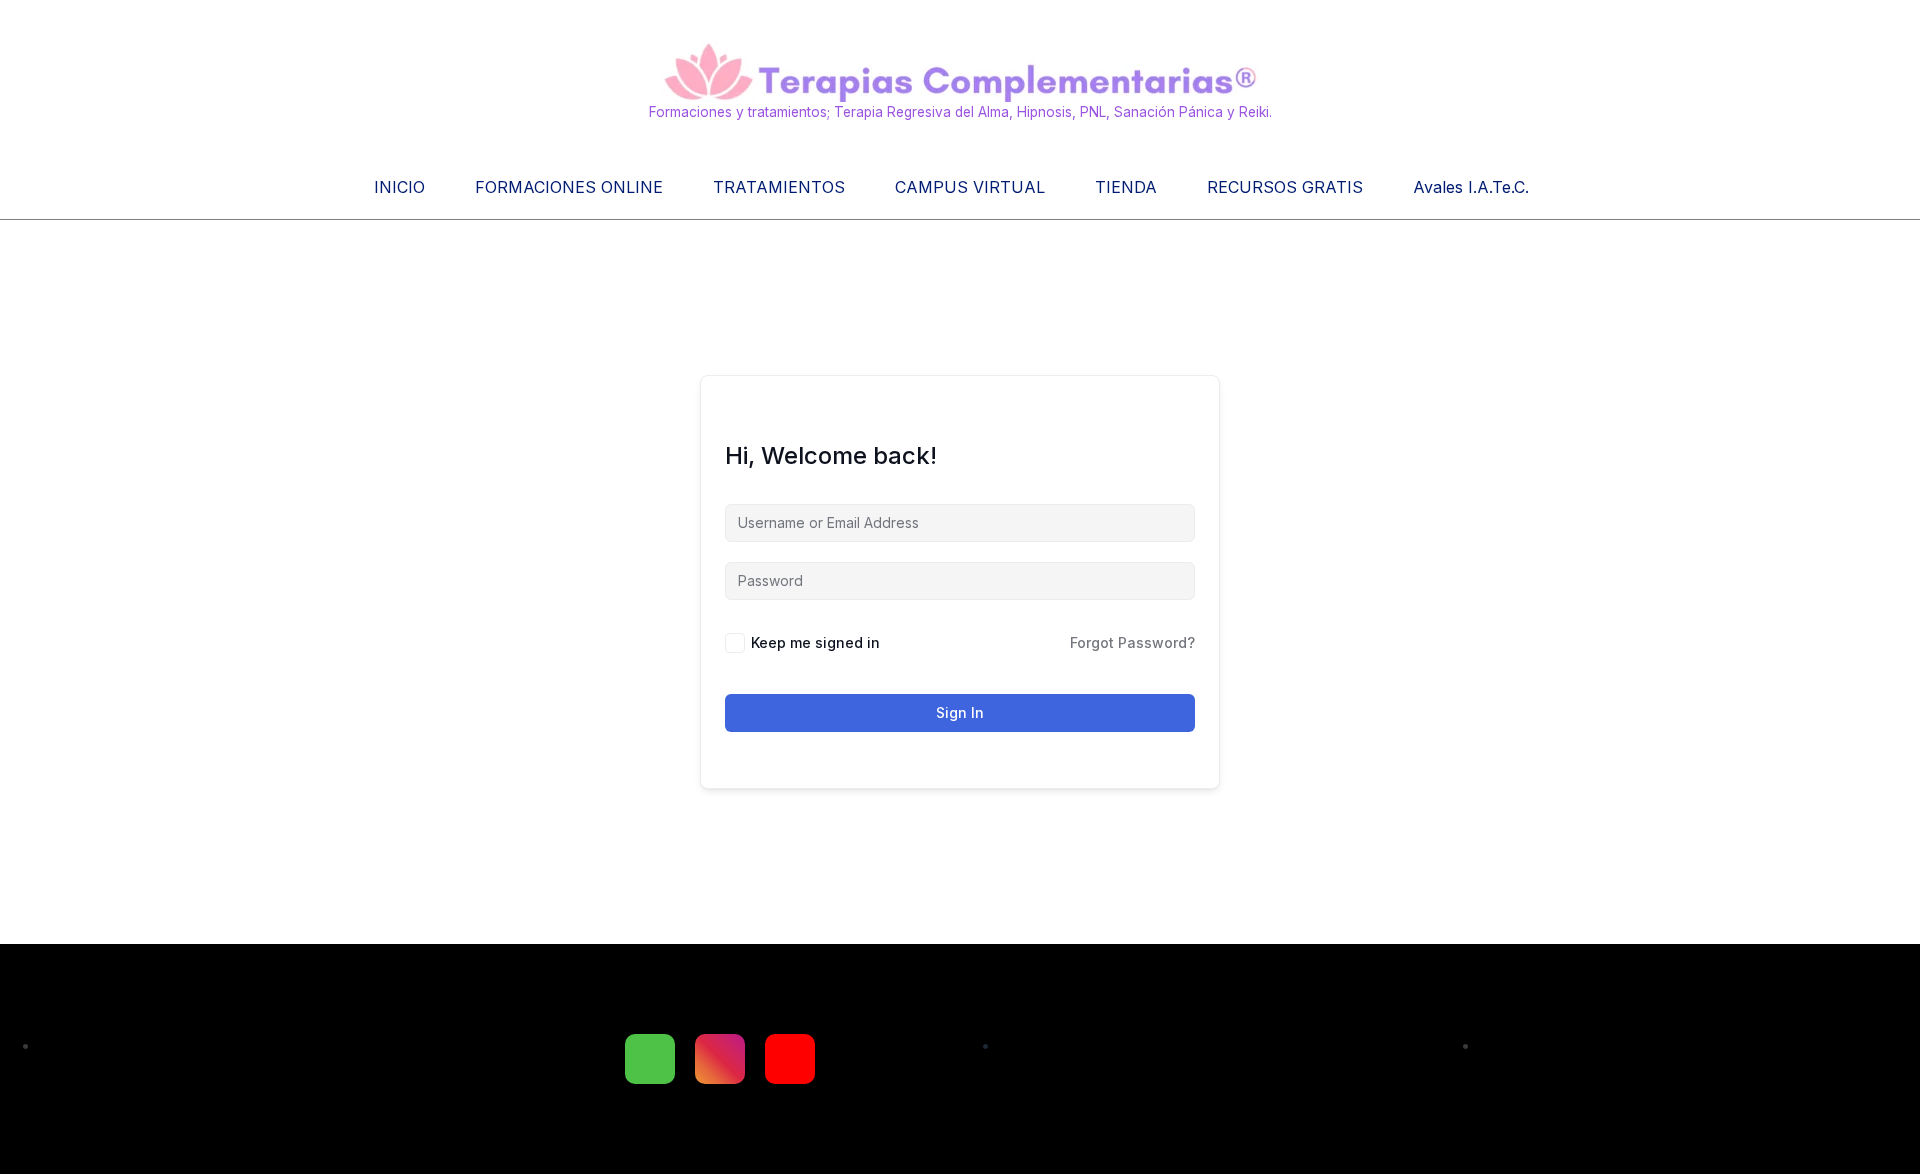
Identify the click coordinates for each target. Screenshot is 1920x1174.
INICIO (399, 187)
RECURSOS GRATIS (1285, 187)
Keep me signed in (815, 642)
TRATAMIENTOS (779, 187)
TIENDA (1126, 187)
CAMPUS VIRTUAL (970, 187)
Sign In (960, 712)
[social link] (650, 1059)
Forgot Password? (1132, 642)
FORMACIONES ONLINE (569, 187)
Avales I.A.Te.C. (1471, 187)
